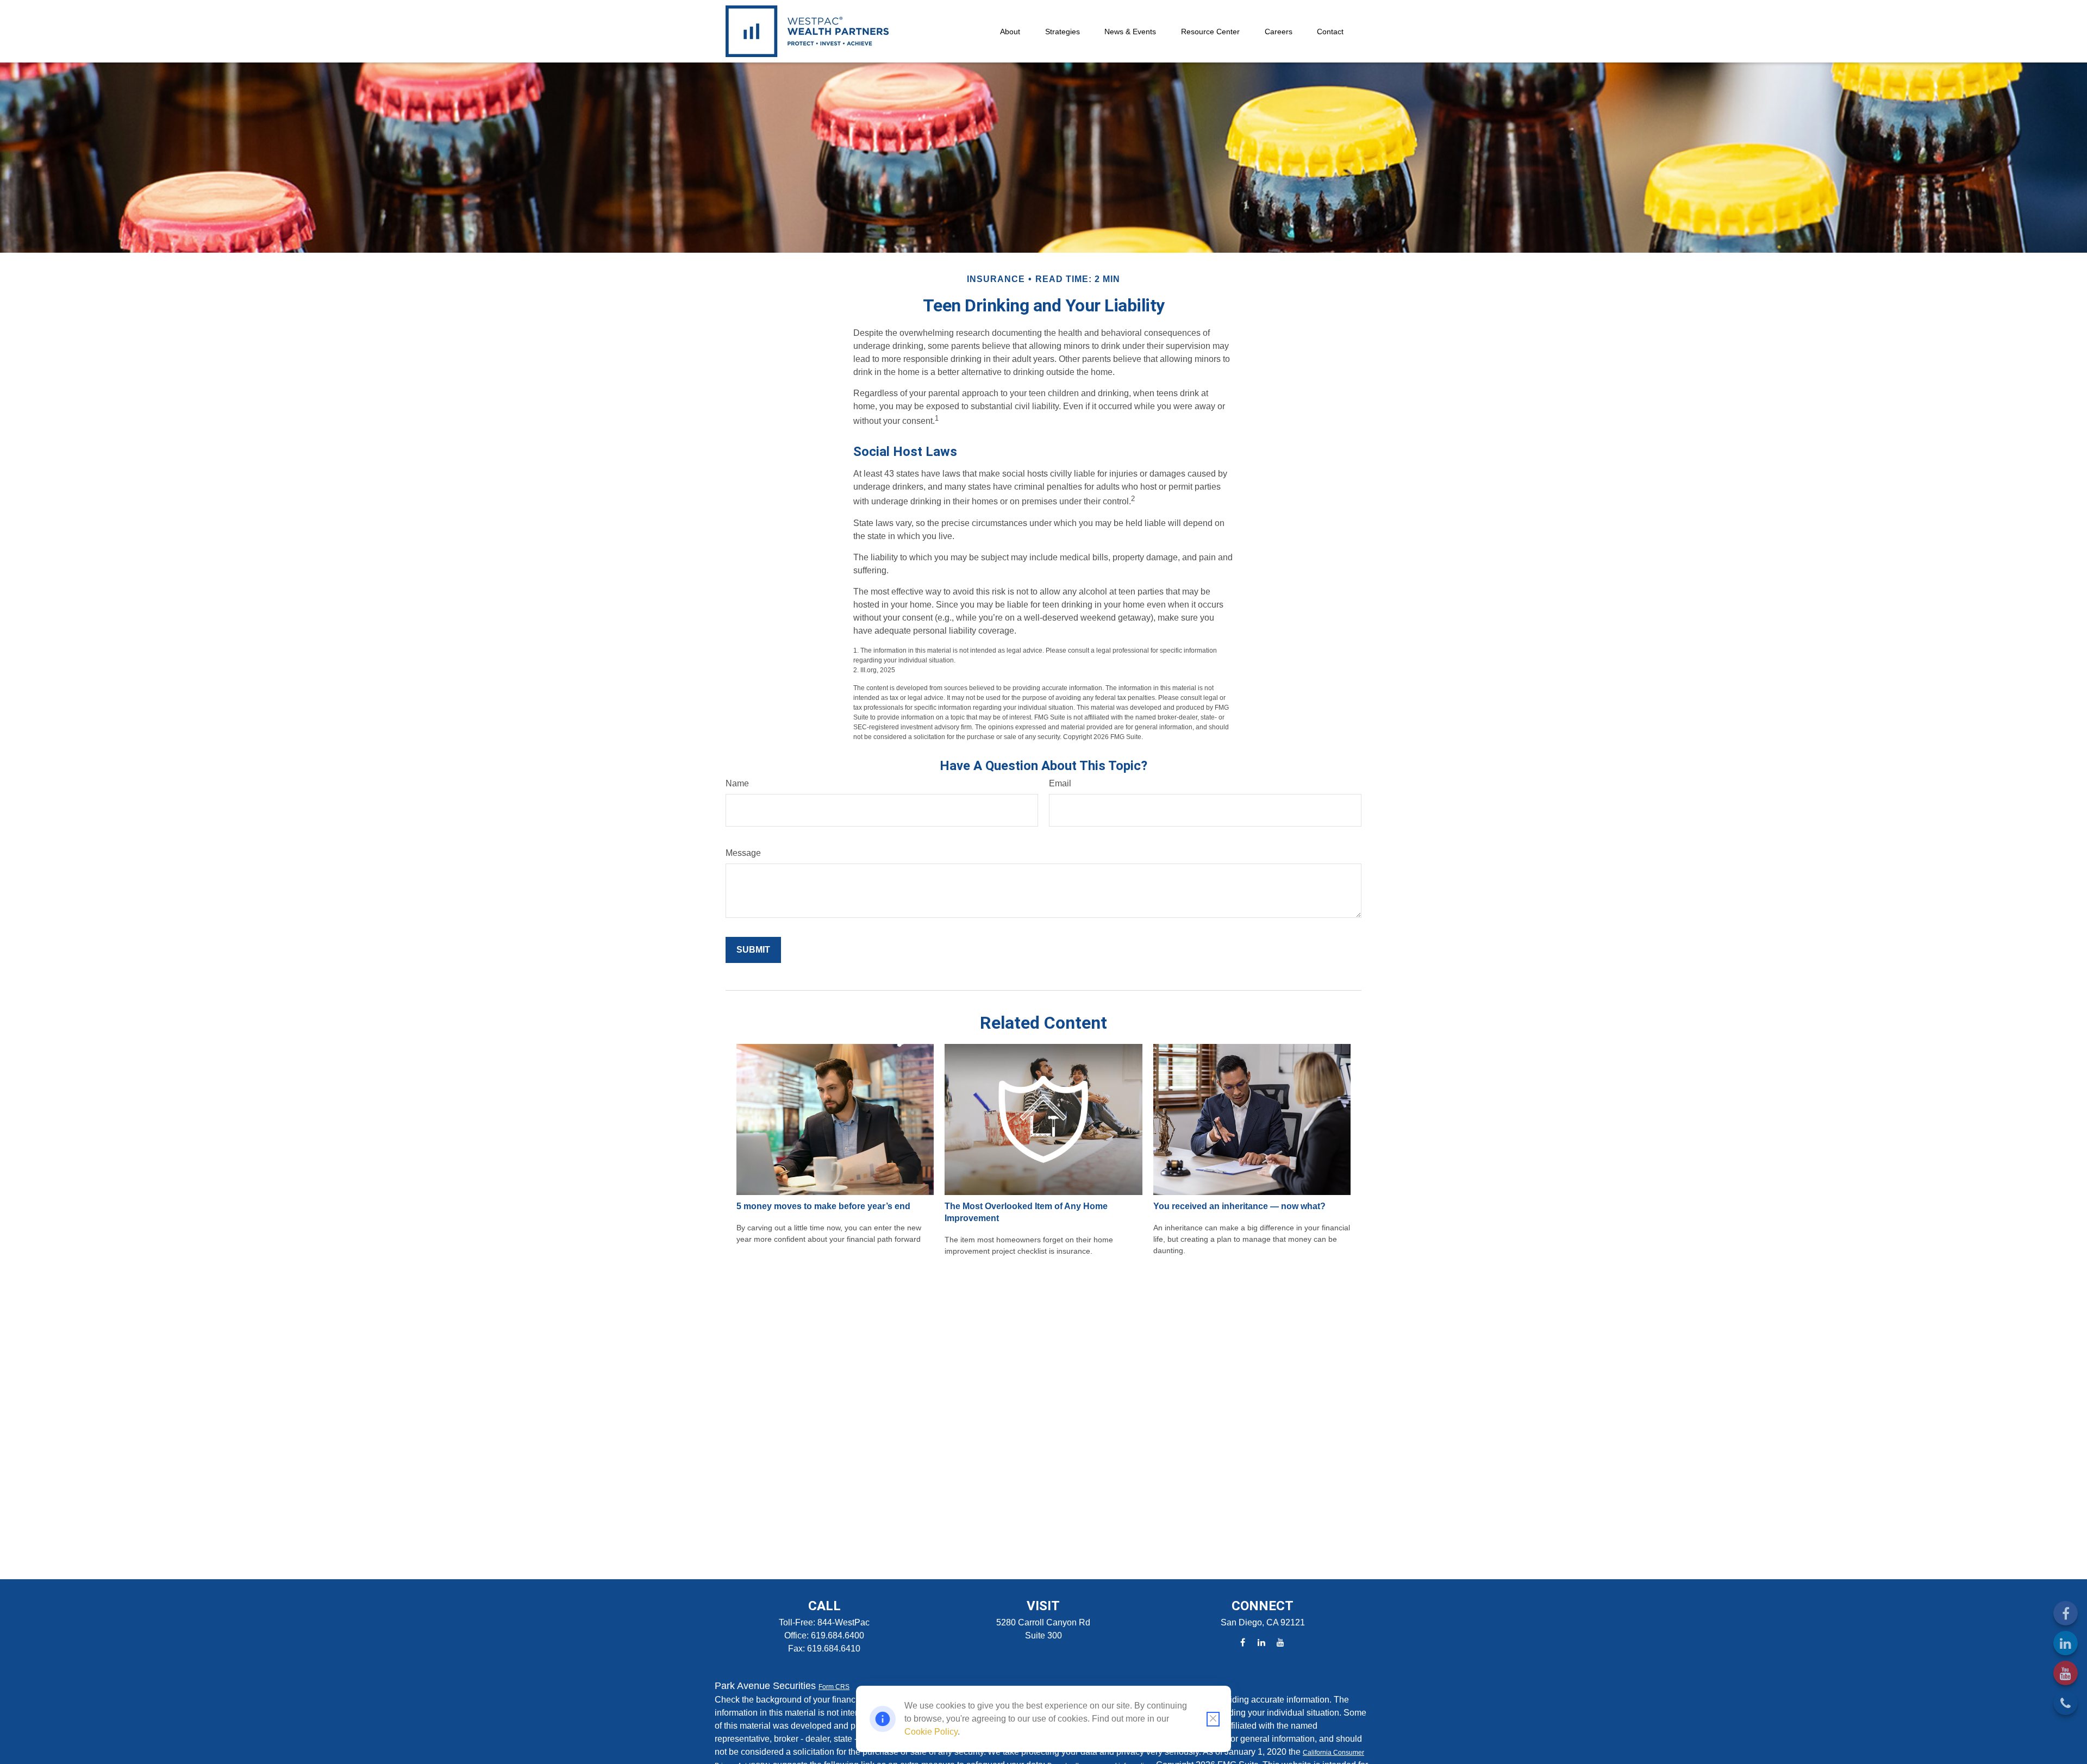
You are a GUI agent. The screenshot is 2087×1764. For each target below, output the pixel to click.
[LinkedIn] (2066, 1643)
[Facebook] (2066, 1613)
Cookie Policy (931, 1732)
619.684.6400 (838, 1635)
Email (1060, 783)
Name (737, 783)
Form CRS (834, 1687)
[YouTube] (2066, 1673)
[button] (1010, 31)
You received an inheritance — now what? (1239, 1206)
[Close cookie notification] (1213, 1719)
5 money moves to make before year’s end (823, 1206)
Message (743, 853)
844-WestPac (843, 1622)
